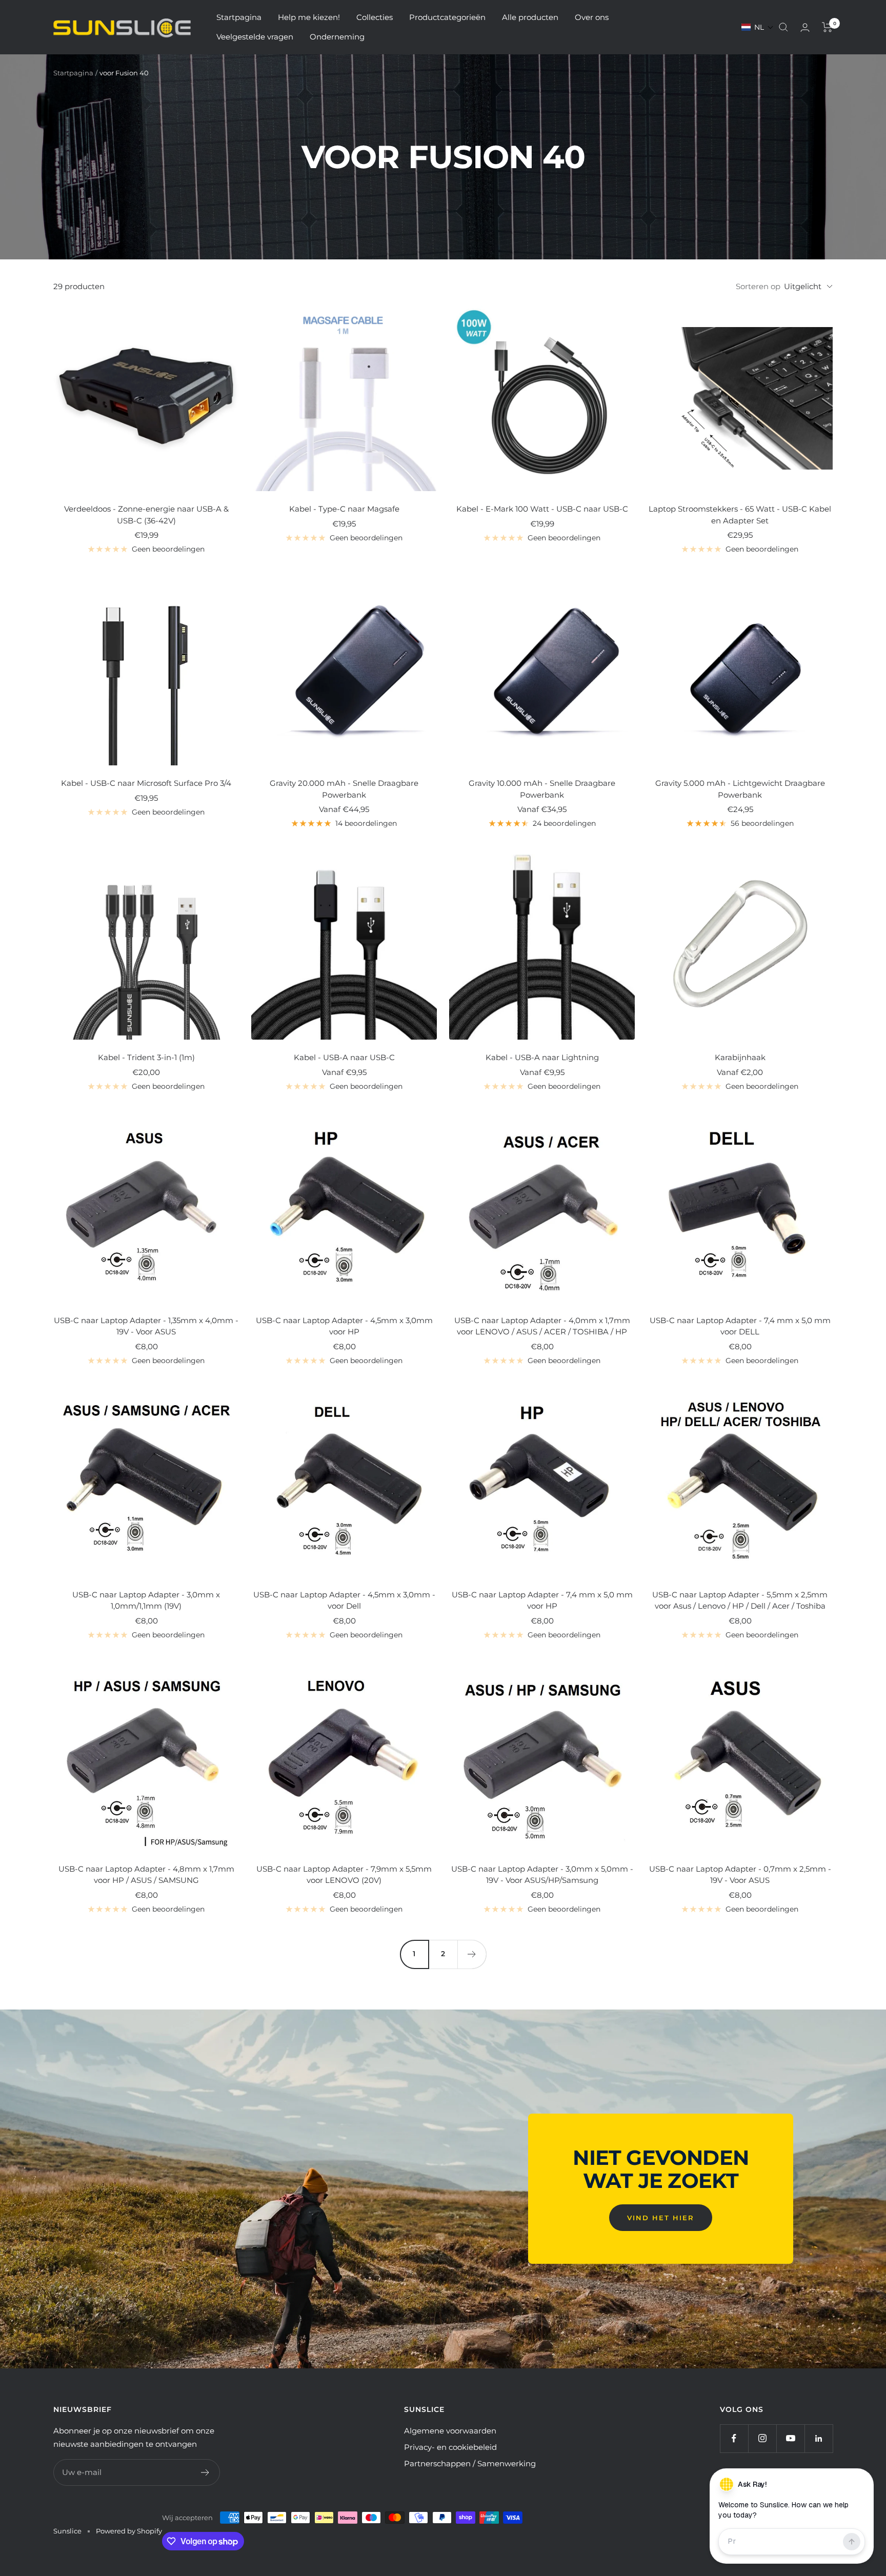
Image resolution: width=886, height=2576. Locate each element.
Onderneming (337, 37)
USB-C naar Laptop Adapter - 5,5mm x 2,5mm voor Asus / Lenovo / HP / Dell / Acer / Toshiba (740, 1600)
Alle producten (530, 17)
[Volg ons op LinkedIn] (819, 2438)
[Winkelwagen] (827, 27)
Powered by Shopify (129, 2531)
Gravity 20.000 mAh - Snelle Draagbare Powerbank (344, 789)
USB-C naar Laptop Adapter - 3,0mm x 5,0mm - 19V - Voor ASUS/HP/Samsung (542, 1875)
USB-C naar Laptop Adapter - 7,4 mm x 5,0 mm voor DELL (740, 1326)
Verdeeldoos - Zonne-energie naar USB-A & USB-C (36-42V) (146, 515)
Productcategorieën (447, 17)
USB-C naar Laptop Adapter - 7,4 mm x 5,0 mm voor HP (542, 1600)
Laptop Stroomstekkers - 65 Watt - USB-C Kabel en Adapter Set (740, 515)
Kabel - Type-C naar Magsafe (344, 509)
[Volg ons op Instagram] (762, 2438)
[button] (758, 27)
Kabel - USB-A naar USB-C (344, 1057)
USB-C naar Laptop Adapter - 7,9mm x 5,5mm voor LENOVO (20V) (344, 1875)
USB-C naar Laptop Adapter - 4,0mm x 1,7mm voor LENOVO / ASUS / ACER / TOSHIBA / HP (542, 1326)
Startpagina (239, 17)
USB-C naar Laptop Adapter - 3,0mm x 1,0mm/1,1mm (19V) (146, 1600)
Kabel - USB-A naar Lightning (542, 1057)
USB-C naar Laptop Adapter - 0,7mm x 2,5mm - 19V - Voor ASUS (740, 1875)
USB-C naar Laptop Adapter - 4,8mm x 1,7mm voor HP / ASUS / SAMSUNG (146, 1875)
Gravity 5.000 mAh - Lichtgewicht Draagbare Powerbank (740, 789)
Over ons (592, 17)
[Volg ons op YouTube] (790, 2438)
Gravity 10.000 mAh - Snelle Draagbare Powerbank (542, 789)
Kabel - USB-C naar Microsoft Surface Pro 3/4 (146, 783)
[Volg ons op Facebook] (734, 2438)
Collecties (375, 17)
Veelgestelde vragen (255, 37)
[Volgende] (472, 1954)
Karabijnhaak (740, 1057)
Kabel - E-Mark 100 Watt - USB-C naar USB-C (542, 509)
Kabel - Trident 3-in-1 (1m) (146, 1057)
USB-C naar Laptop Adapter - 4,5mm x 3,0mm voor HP (344, 1326)
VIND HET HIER (661, 2218)
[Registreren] (205, 2472)
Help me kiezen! (309, 17)
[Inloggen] (805, 27)
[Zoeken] (783, 27)
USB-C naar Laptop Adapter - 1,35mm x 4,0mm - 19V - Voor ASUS (146, 1326)
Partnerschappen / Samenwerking (470, 2463)
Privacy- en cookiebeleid (450, 2447)
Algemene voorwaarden (450, 2431)
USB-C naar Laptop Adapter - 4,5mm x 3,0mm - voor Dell (344, 1600)
